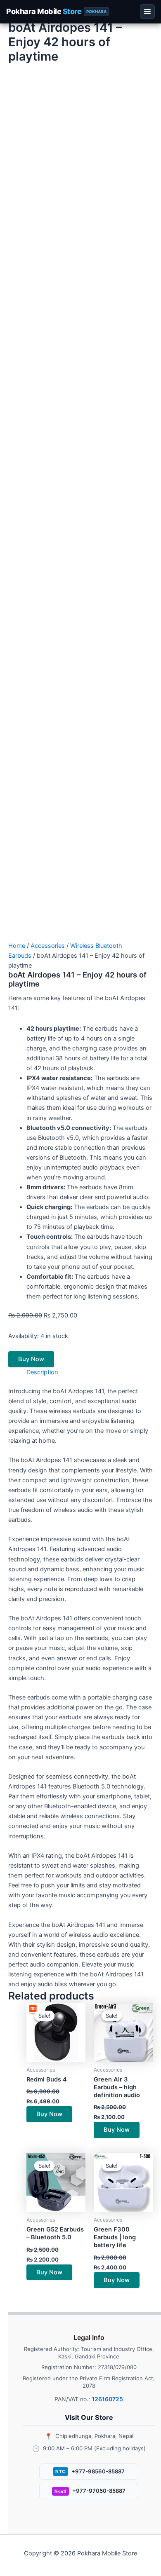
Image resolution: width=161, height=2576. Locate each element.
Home (17, 946)
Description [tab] (42, 1372)
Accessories (48, 946)
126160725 (107, 2399)
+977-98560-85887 (90, 2471)
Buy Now (31, 1359)
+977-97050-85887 (90, 2491)
